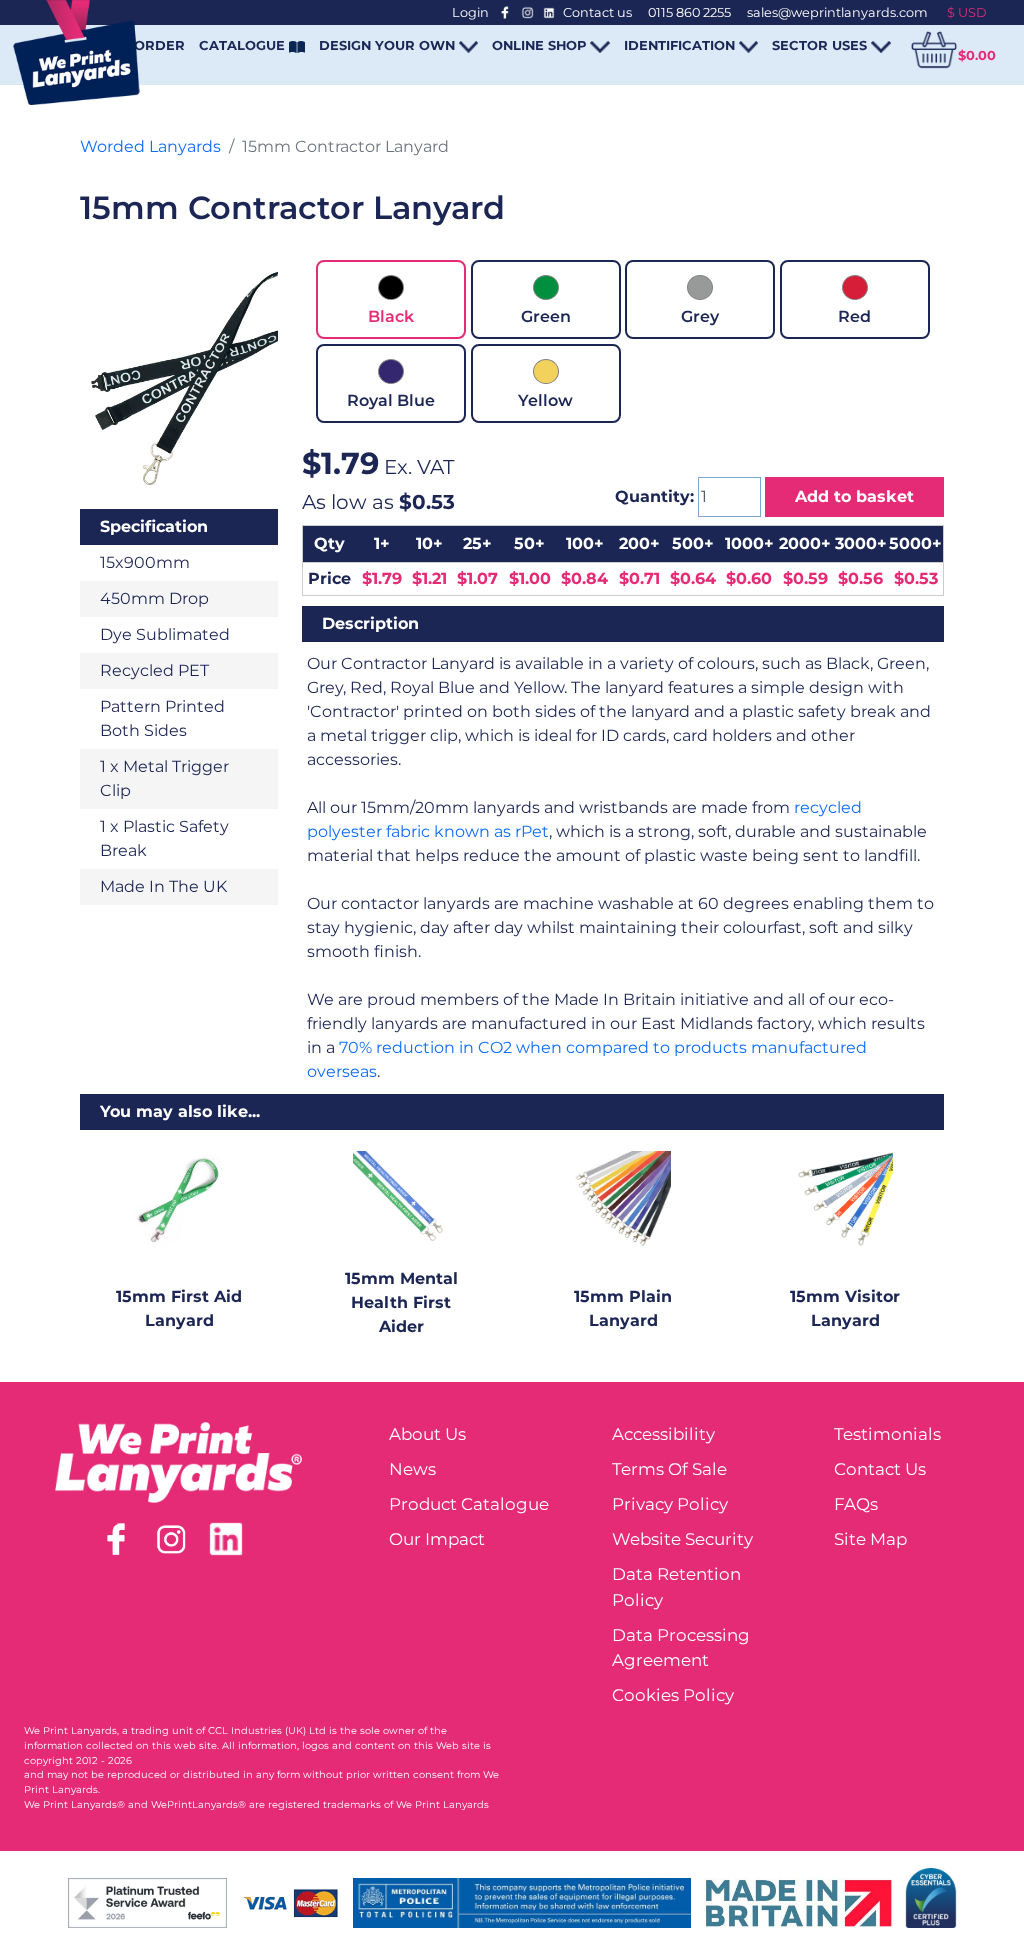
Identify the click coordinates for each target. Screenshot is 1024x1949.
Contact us (597, 12)
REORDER (150, 45)
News (412, 1469)
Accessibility (663, 1434)
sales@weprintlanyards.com (837, 12)
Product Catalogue (469, 1504)
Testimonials (887, 1434)
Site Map (870, 1539)
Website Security (682, 1539)
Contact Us (880, 1469)
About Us (427, 1434)
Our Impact (437, 1539)
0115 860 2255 (689, 12)
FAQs (856, 1504)
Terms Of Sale (669, 1469)
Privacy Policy (670, 1504)
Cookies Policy (673, 1695)
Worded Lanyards (150, 146)
